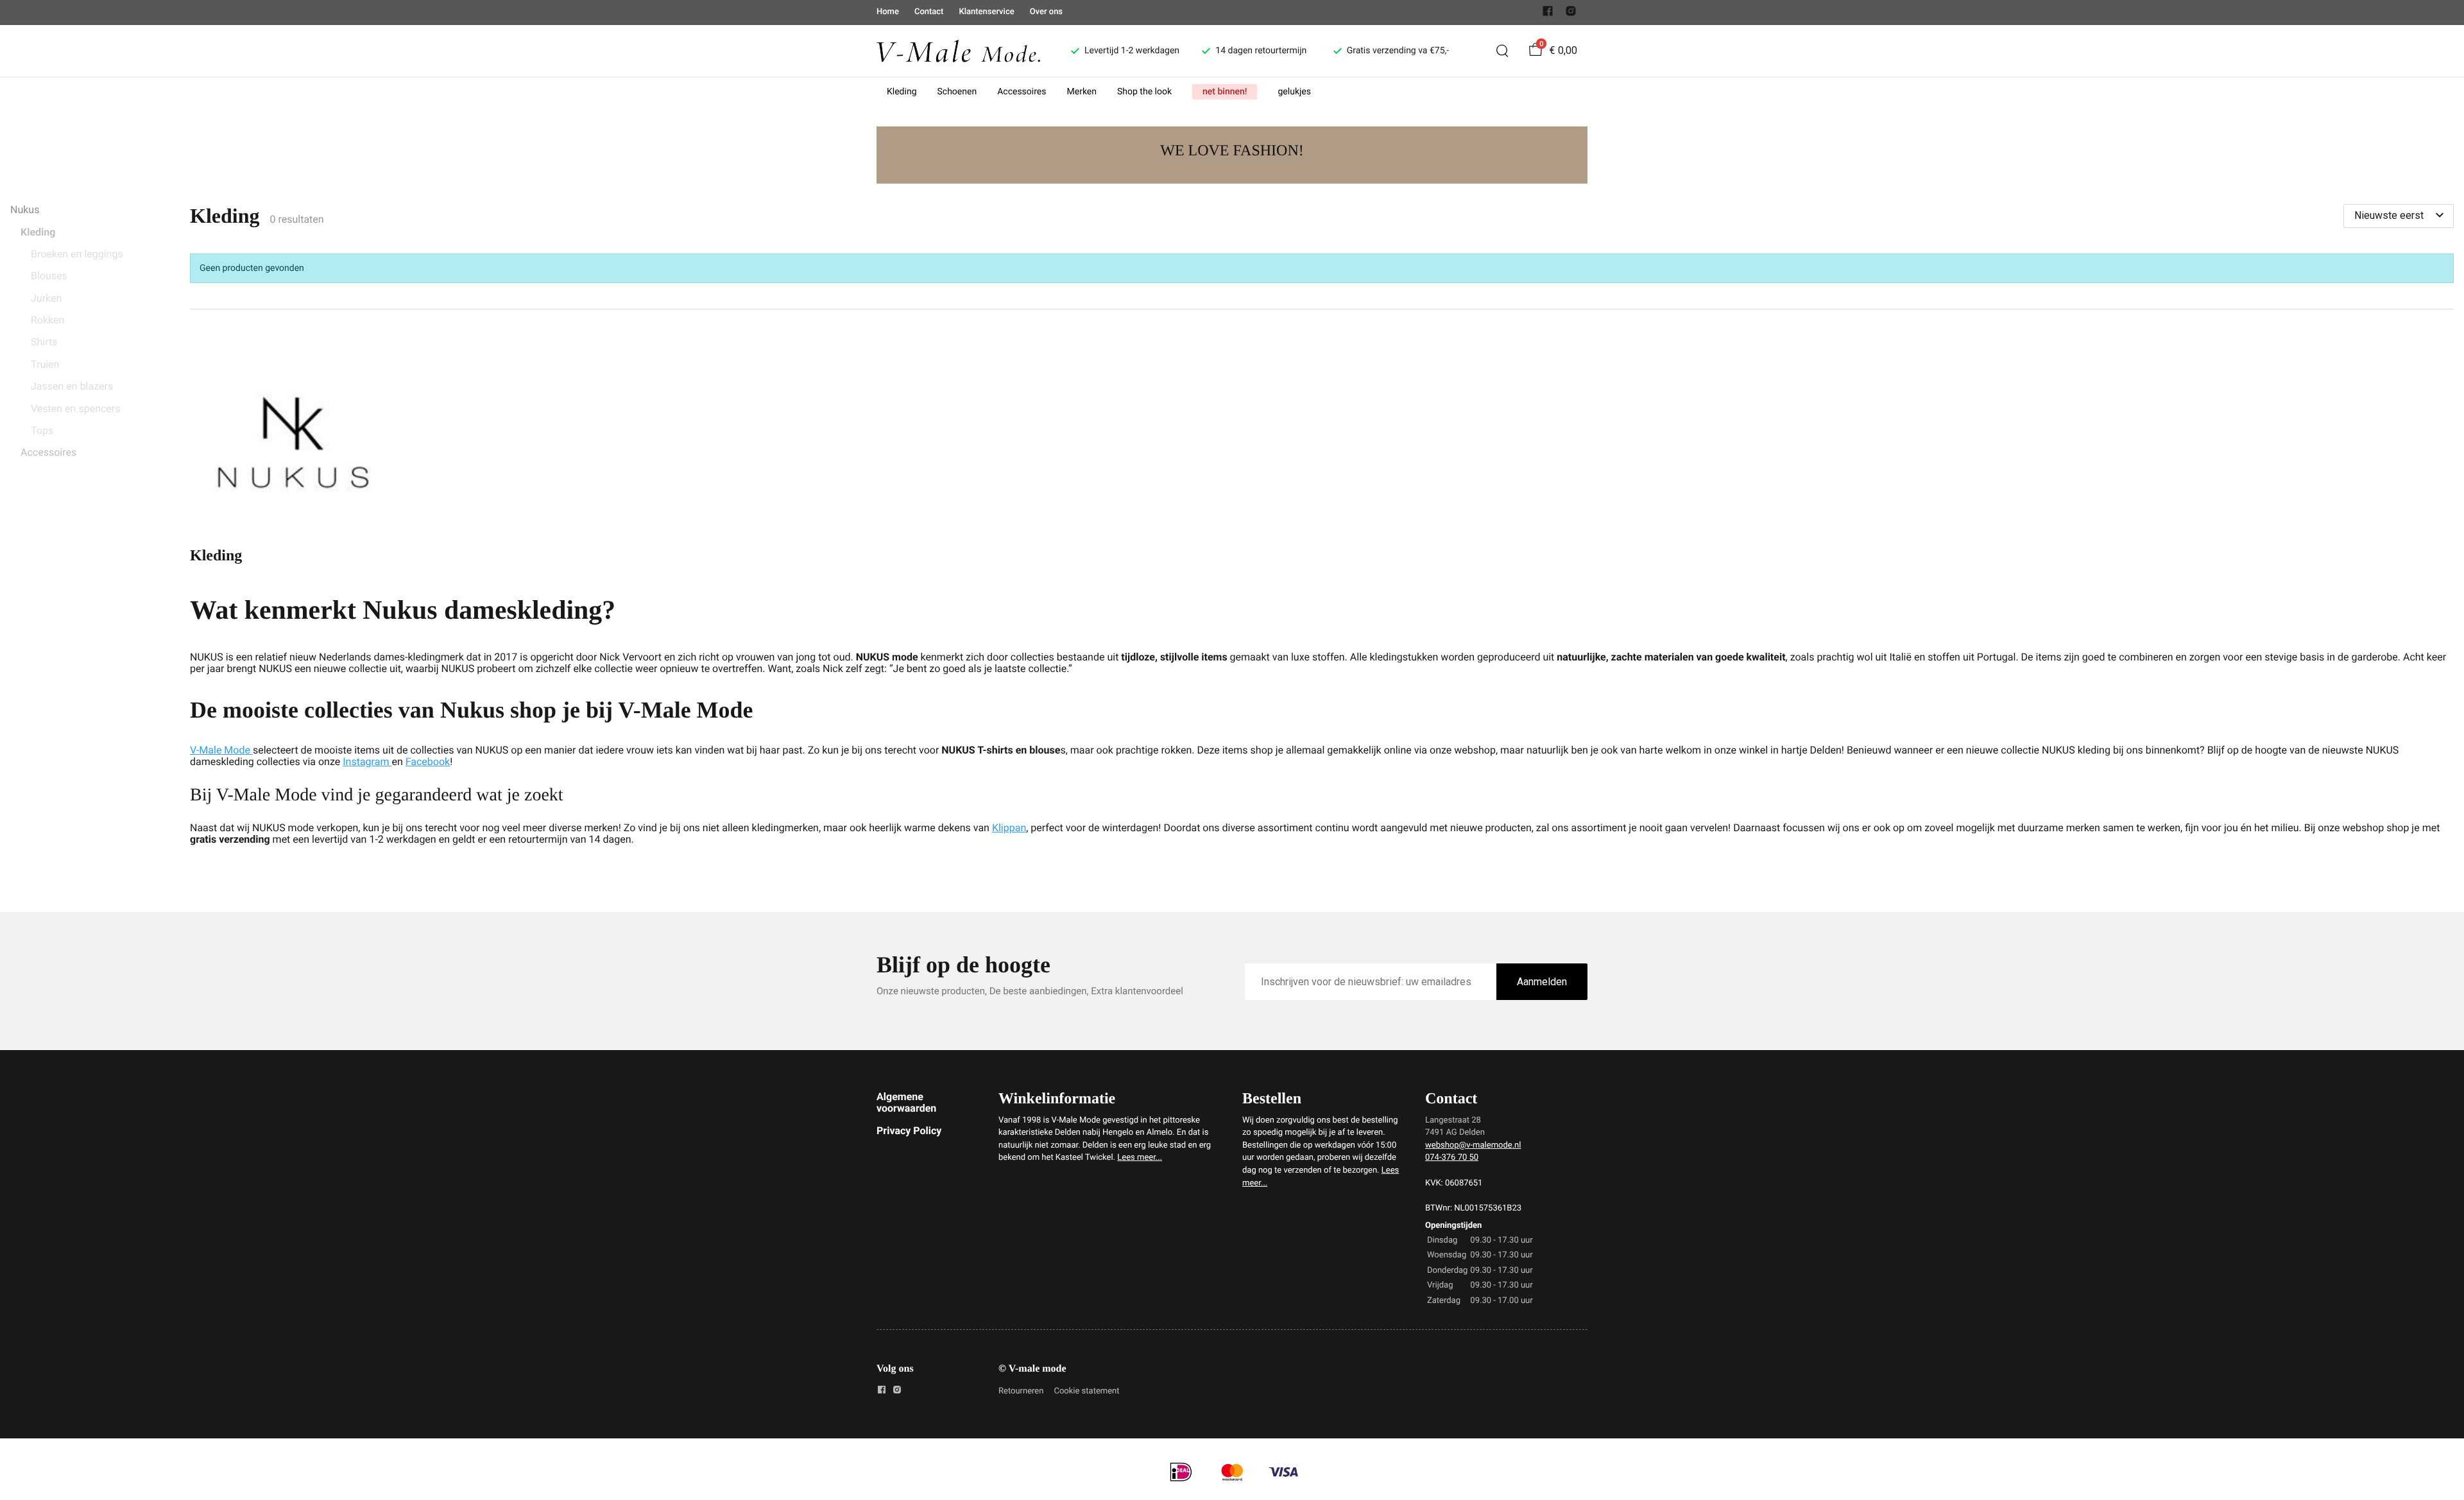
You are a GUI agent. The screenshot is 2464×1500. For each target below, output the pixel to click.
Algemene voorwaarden (906, 1102)
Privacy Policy (909, 1131)
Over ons (1046, 12)
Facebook (428, 762)
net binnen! (1225, 92)
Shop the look (1144, 92)
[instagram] (1571, 14)
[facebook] (1548, 14)
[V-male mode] (958, 50)
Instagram (367, 762)
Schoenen (957, 92)
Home (888, 12)
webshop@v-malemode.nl (1473, 1145)
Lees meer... (1140, 1158)
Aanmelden (1542, 982)
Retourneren (1021, 1391)
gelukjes (1294, 92)
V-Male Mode (221, 750)
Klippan (1009, 828)
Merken (1082, 92)
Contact (929, 12)
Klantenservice (986, 12)
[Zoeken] (1502, 51)
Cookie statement (1086, 1391)
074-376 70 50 (1452, 1158)
